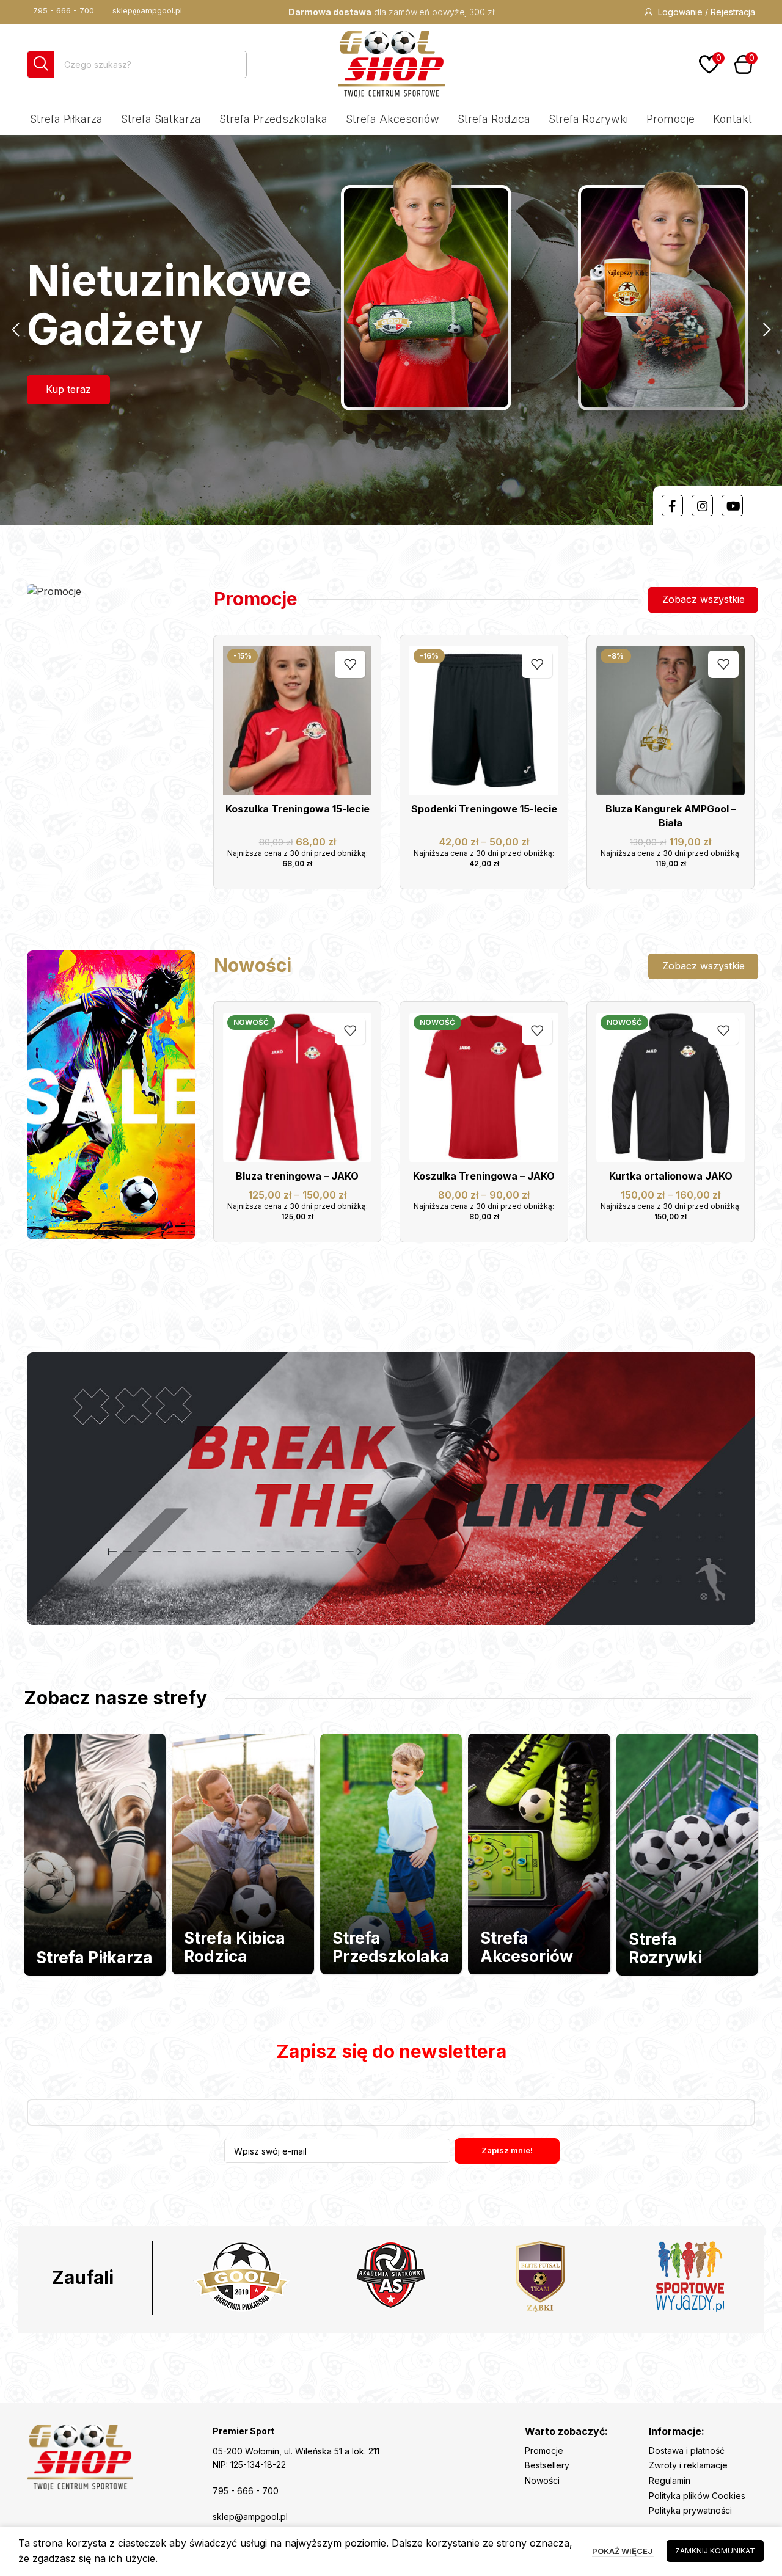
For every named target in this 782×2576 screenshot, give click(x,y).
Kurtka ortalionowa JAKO (671, 1176)
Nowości (542, 2480)
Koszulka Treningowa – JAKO (484, 1176)
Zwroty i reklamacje (688, 2465)
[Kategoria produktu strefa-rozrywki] (687, 1855)
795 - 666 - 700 (64, 10)
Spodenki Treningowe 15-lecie (484, 809)
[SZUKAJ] (41, 64)
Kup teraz (68, 389)
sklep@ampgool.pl (147, 10)
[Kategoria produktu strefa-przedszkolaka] (391, 1854)
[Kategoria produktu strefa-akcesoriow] (539, 1854)
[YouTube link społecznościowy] (732, 505)
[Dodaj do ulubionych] (350, 664)
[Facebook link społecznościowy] (672, 505)
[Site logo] (391, 63)
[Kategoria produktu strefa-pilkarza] (95, 1855)
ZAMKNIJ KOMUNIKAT (715, 2551)
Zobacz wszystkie (703, 599)
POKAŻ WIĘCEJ (623, 2551)
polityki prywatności (534, 2182)
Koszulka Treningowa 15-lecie (298, 809)
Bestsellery (547, 2465)
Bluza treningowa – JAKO (297, 1176)
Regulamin (670, 2480)
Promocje (544, 2450)
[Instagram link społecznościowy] (702, 505)
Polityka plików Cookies (697, 2496)
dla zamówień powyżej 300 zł (391, 12)
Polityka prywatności (690, 2510)
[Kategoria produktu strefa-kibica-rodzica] (243, 1854)
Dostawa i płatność (687, 2450)
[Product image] (671, 721)
